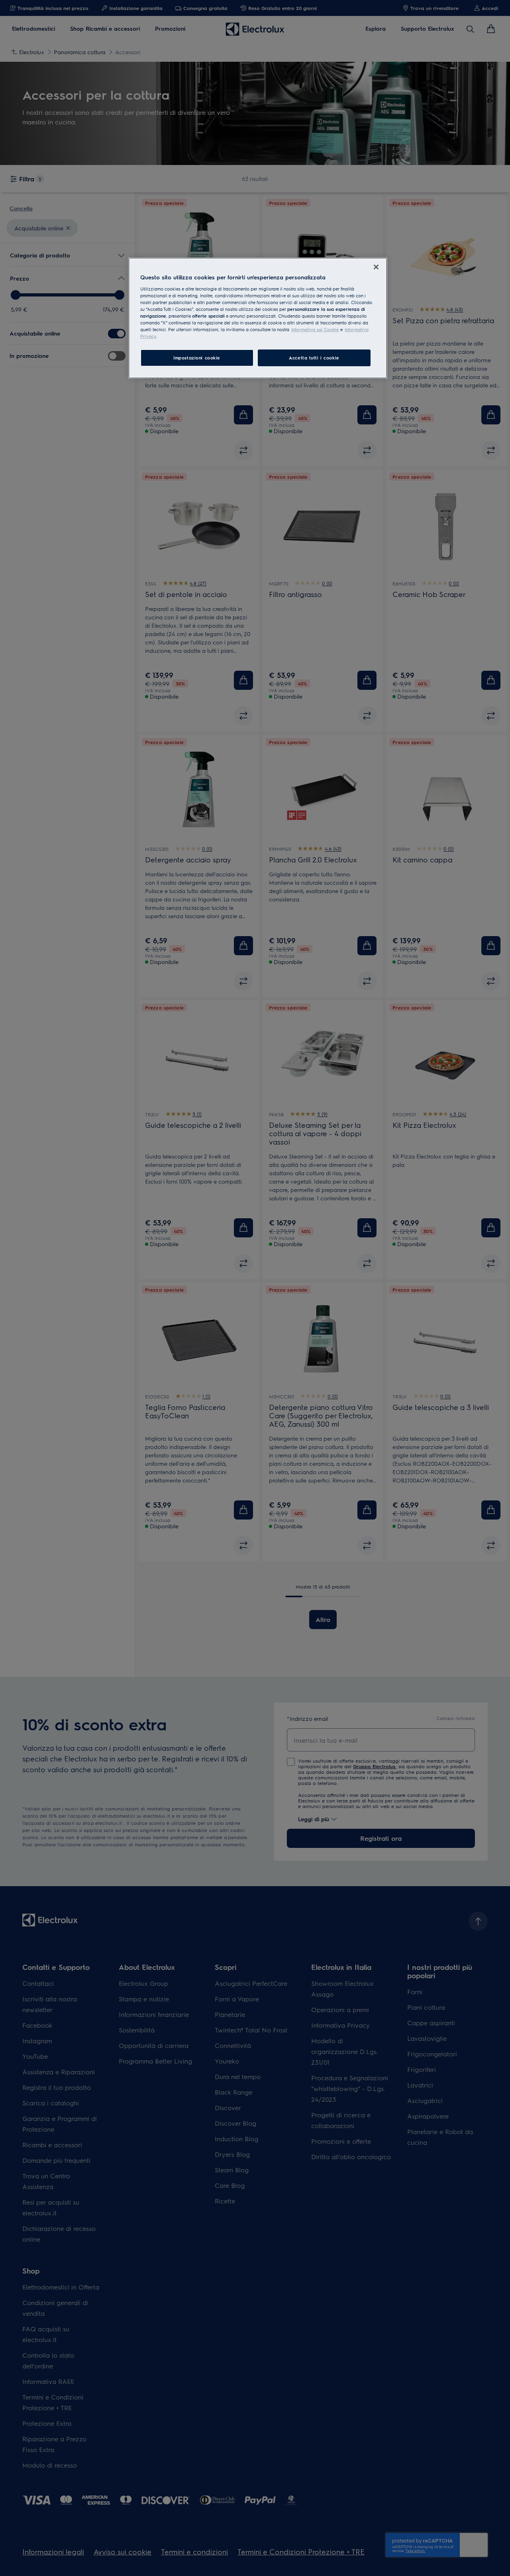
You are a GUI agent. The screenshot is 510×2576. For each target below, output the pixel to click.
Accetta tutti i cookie (314, 358)
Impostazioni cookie (197, 358)
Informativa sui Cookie (315, 329)
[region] (258, 318)
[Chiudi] (376, 267)
